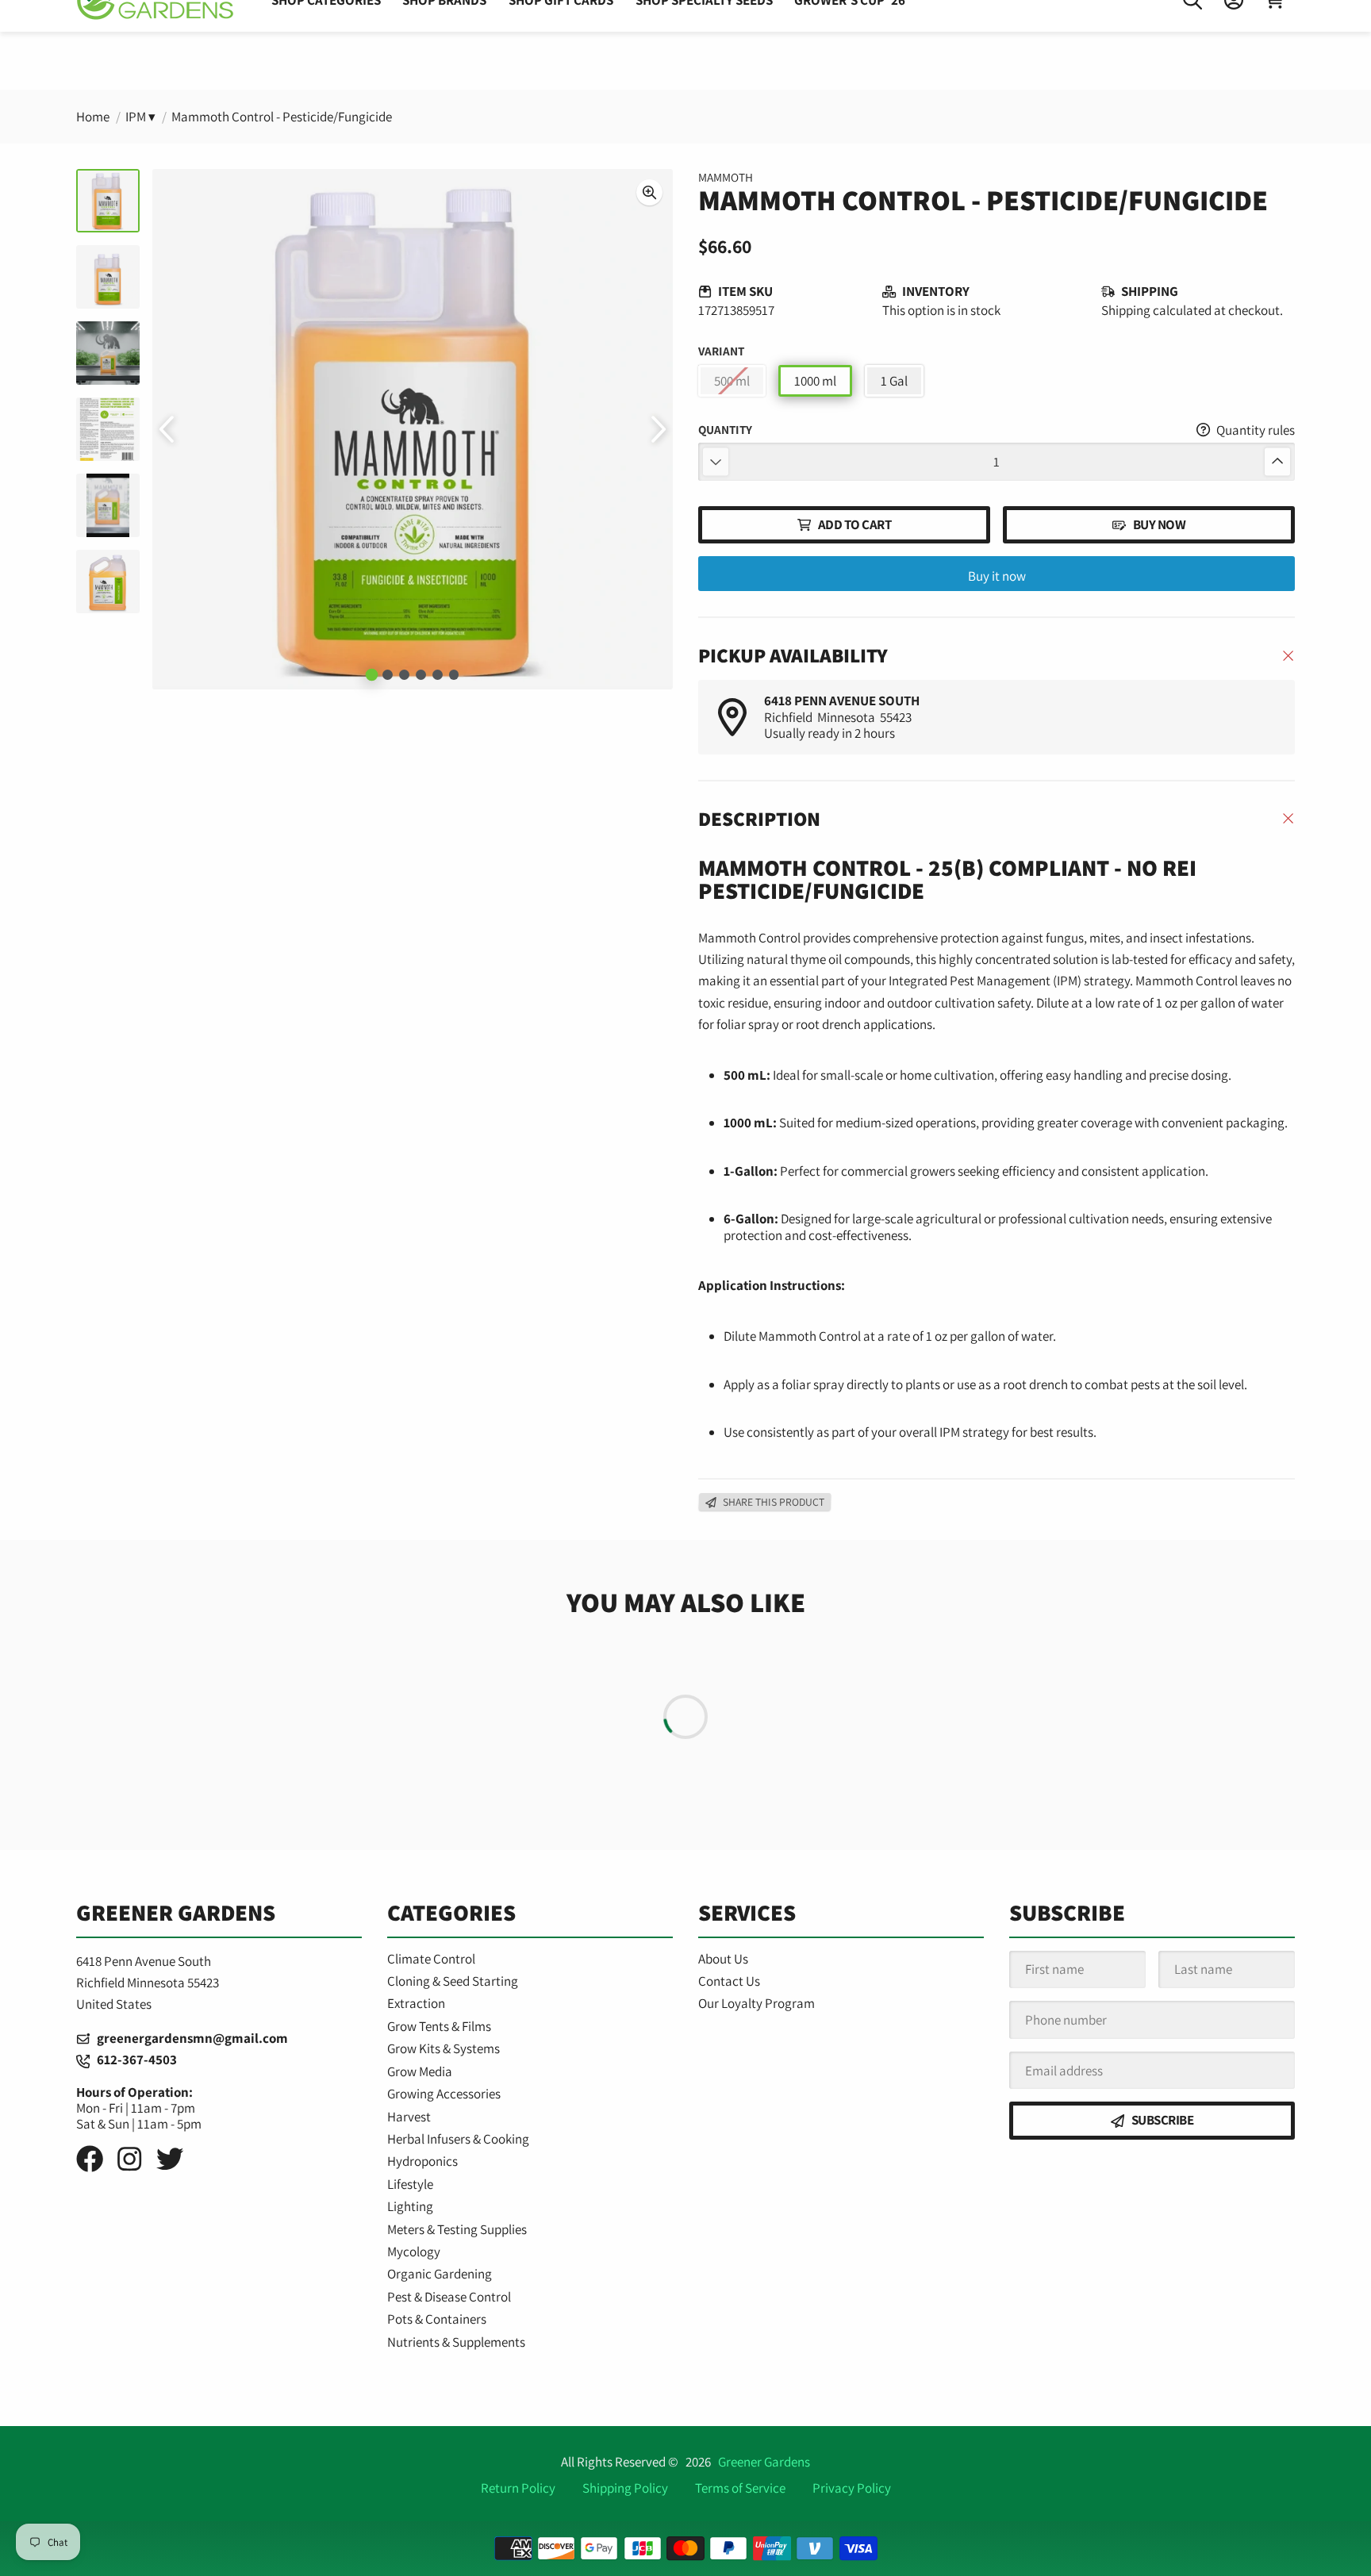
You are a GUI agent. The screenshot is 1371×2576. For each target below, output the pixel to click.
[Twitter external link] (170, 2159)
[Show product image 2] (388, 675)
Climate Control (431, 1959)
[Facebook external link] (90, 2159)
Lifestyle (410, 2184)
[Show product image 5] (438, 675)
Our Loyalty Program (757, 2003)
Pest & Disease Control (449, 2297)
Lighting (410, 2206)
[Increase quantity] (1277, 461)
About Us (723, 1959)
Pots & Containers (437, 2319)
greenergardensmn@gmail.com (189, 2038)
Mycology (414, 2252)
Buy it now (997, 576)
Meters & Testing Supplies (457, 2229)
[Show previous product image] (168, 429)
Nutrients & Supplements (456, 2342)
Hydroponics (422, 2161)
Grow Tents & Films (439, 2026)
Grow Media (420, 2071)
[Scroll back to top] (686, 2547)
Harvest (409, 2117)
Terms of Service (740, 2488)
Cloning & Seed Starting (453, 1981)
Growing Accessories (444, 2094)
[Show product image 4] (421, 675)
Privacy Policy (852, 2488)
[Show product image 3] (404, 675)
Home (93, 117)
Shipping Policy (625, 2488)
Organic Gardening (440, 2274)
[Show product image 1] (371, 675)
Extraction (416, 2003)
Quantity (725, 430)
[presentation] (649, 192)
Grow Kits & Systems (444, 2048)
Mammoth (726, 177)
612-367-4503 (133, 2060)
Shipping (1126, 310)
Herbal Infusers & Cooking (458, 2139)
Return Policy (518, 2488)
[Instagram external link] (129, 2159)
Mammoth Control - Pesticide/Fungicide (282, 117)
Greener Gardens (764, 2462)
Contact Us (729, 1981)
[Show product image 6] (454, 675)
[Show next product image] (657, 429)
